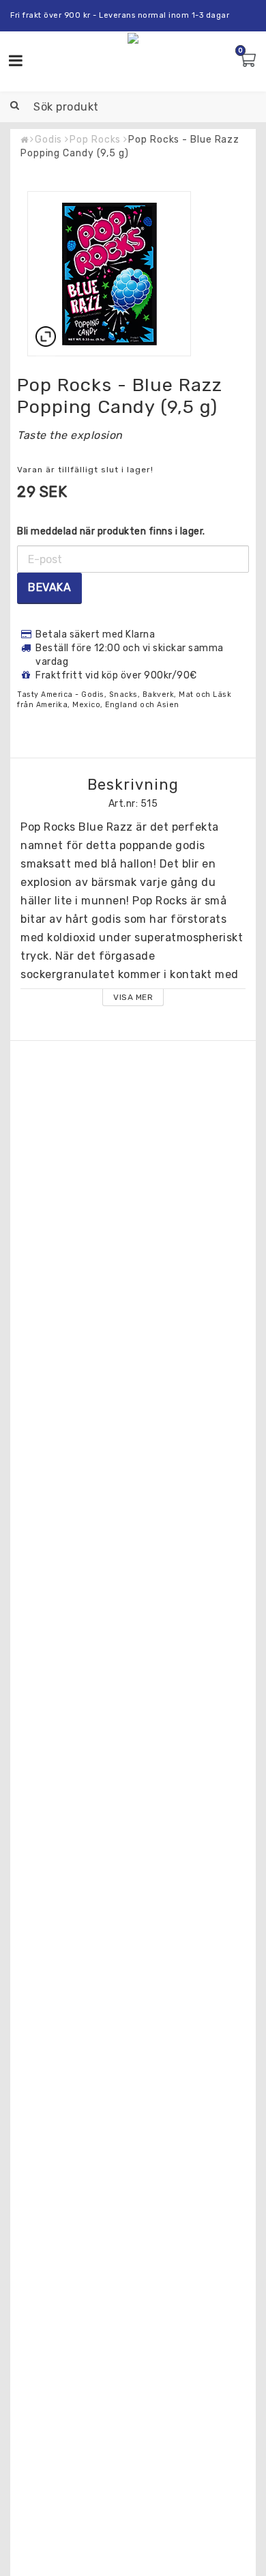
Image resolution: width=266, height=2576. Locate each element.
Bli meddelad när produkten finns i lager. (111, 531)
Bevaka (49, 587)
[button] (249, 61)
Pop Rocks (95, 140)
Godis (49, 140)
